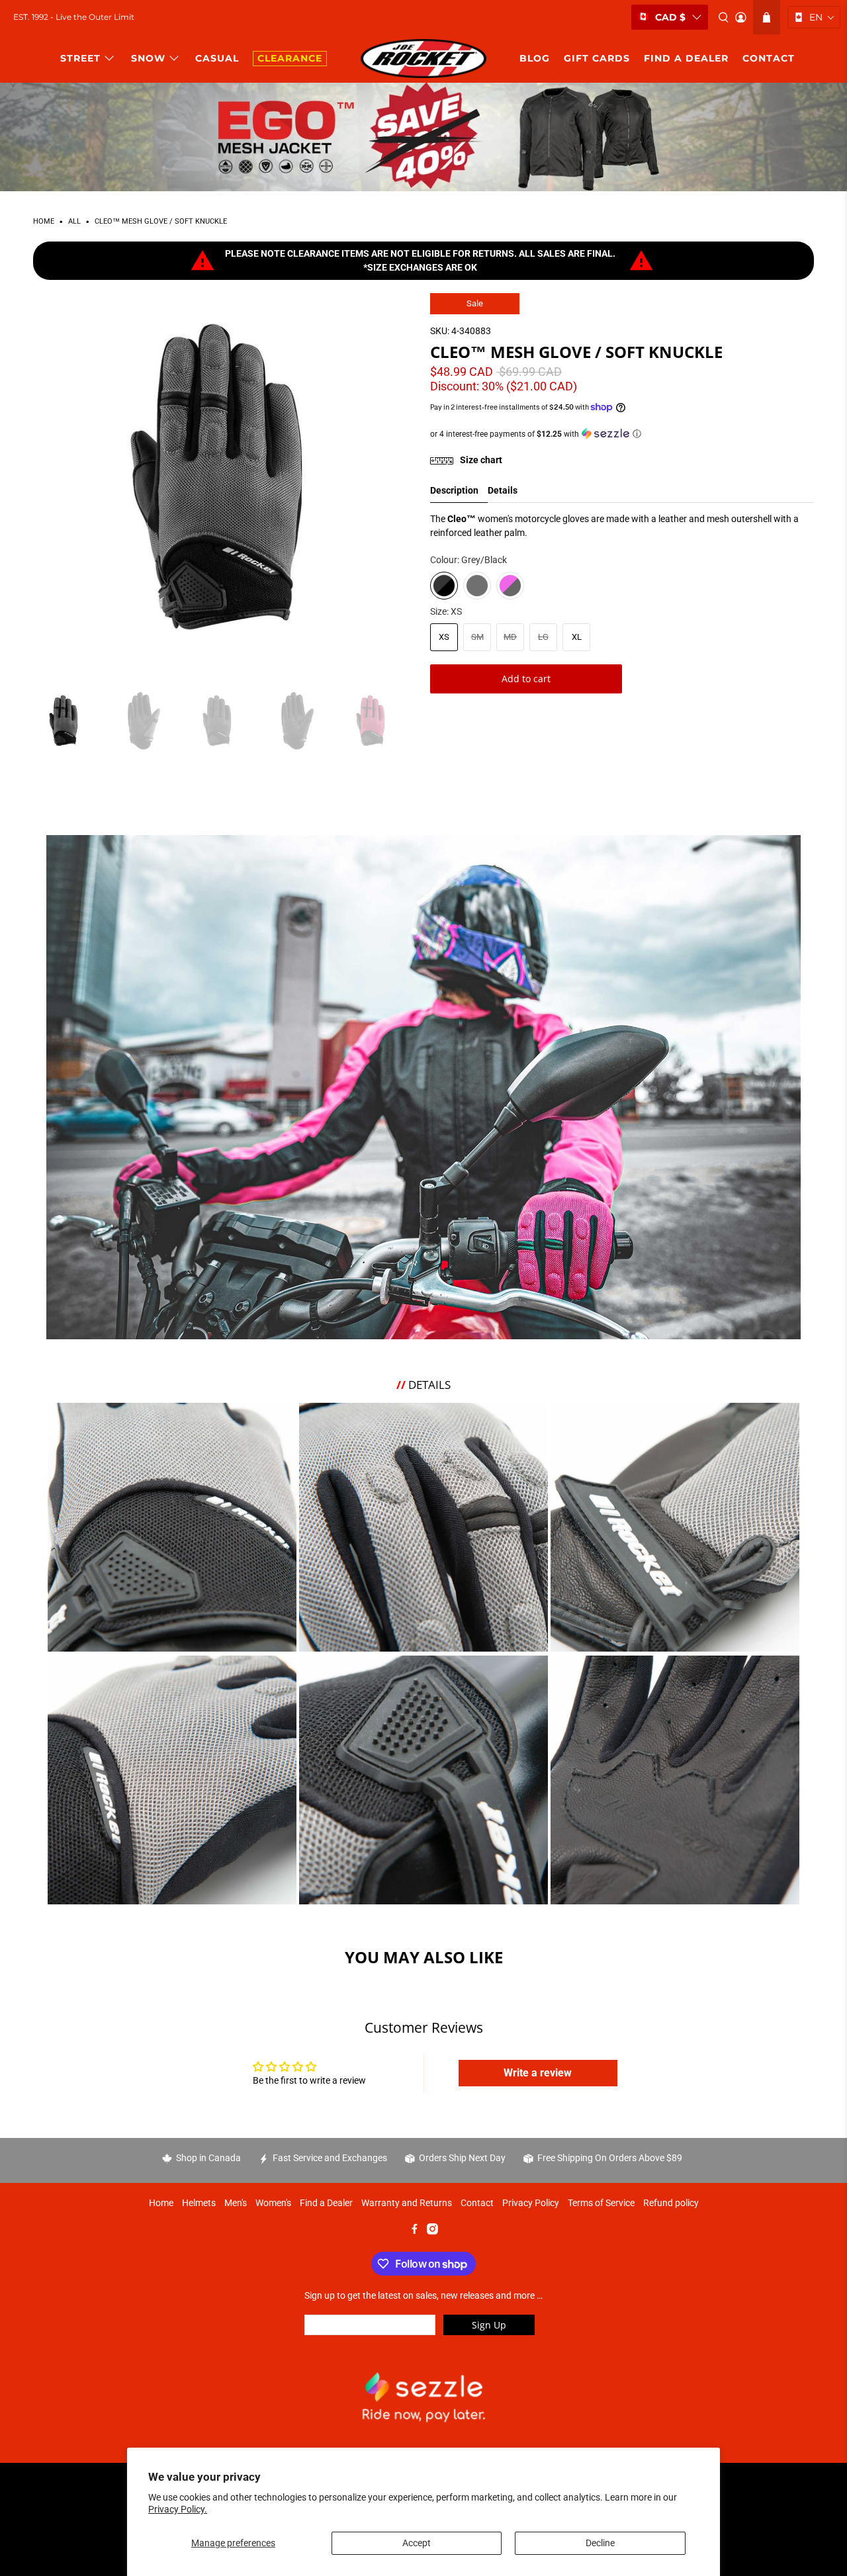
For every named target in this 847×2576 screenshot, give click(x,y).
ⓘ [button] (637, 434)
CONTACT (769, 58)
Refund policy (671, 2203)
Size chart (480, 460)
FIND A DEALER (686, 58)
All (74, 222)
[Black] (477, 586)
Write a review (538, 2073)
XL (577, 637)
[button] (814, 17)
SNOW (148, 58)
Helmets (199, 2203)
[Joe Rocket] (423, 59)
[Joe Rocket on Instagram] (432, 2231)
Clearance (290, 58)
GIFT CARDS (597, 58)
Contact (477, 2203)
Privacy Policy (531, 2203)
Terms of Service (601, 2203)
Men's (236, 2203)
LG (543, 637)
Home (44, 222)
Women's (273, 2203)
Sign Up (489, 2325)
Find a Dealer (326, 2203)
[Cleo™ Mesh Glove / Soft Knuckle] (225, 485)
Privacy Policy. (178, 2509)
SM (477, 637)
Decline (600, 2543)
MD (510, 637)
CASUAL (217, 58)
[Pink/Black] (510, 586)
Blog (535, 58)
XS (444, 637)
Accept (417, 2543)
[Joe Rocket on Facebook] (415, 2231)
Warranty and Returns (407, 2203)
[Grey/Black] (444, 586)
